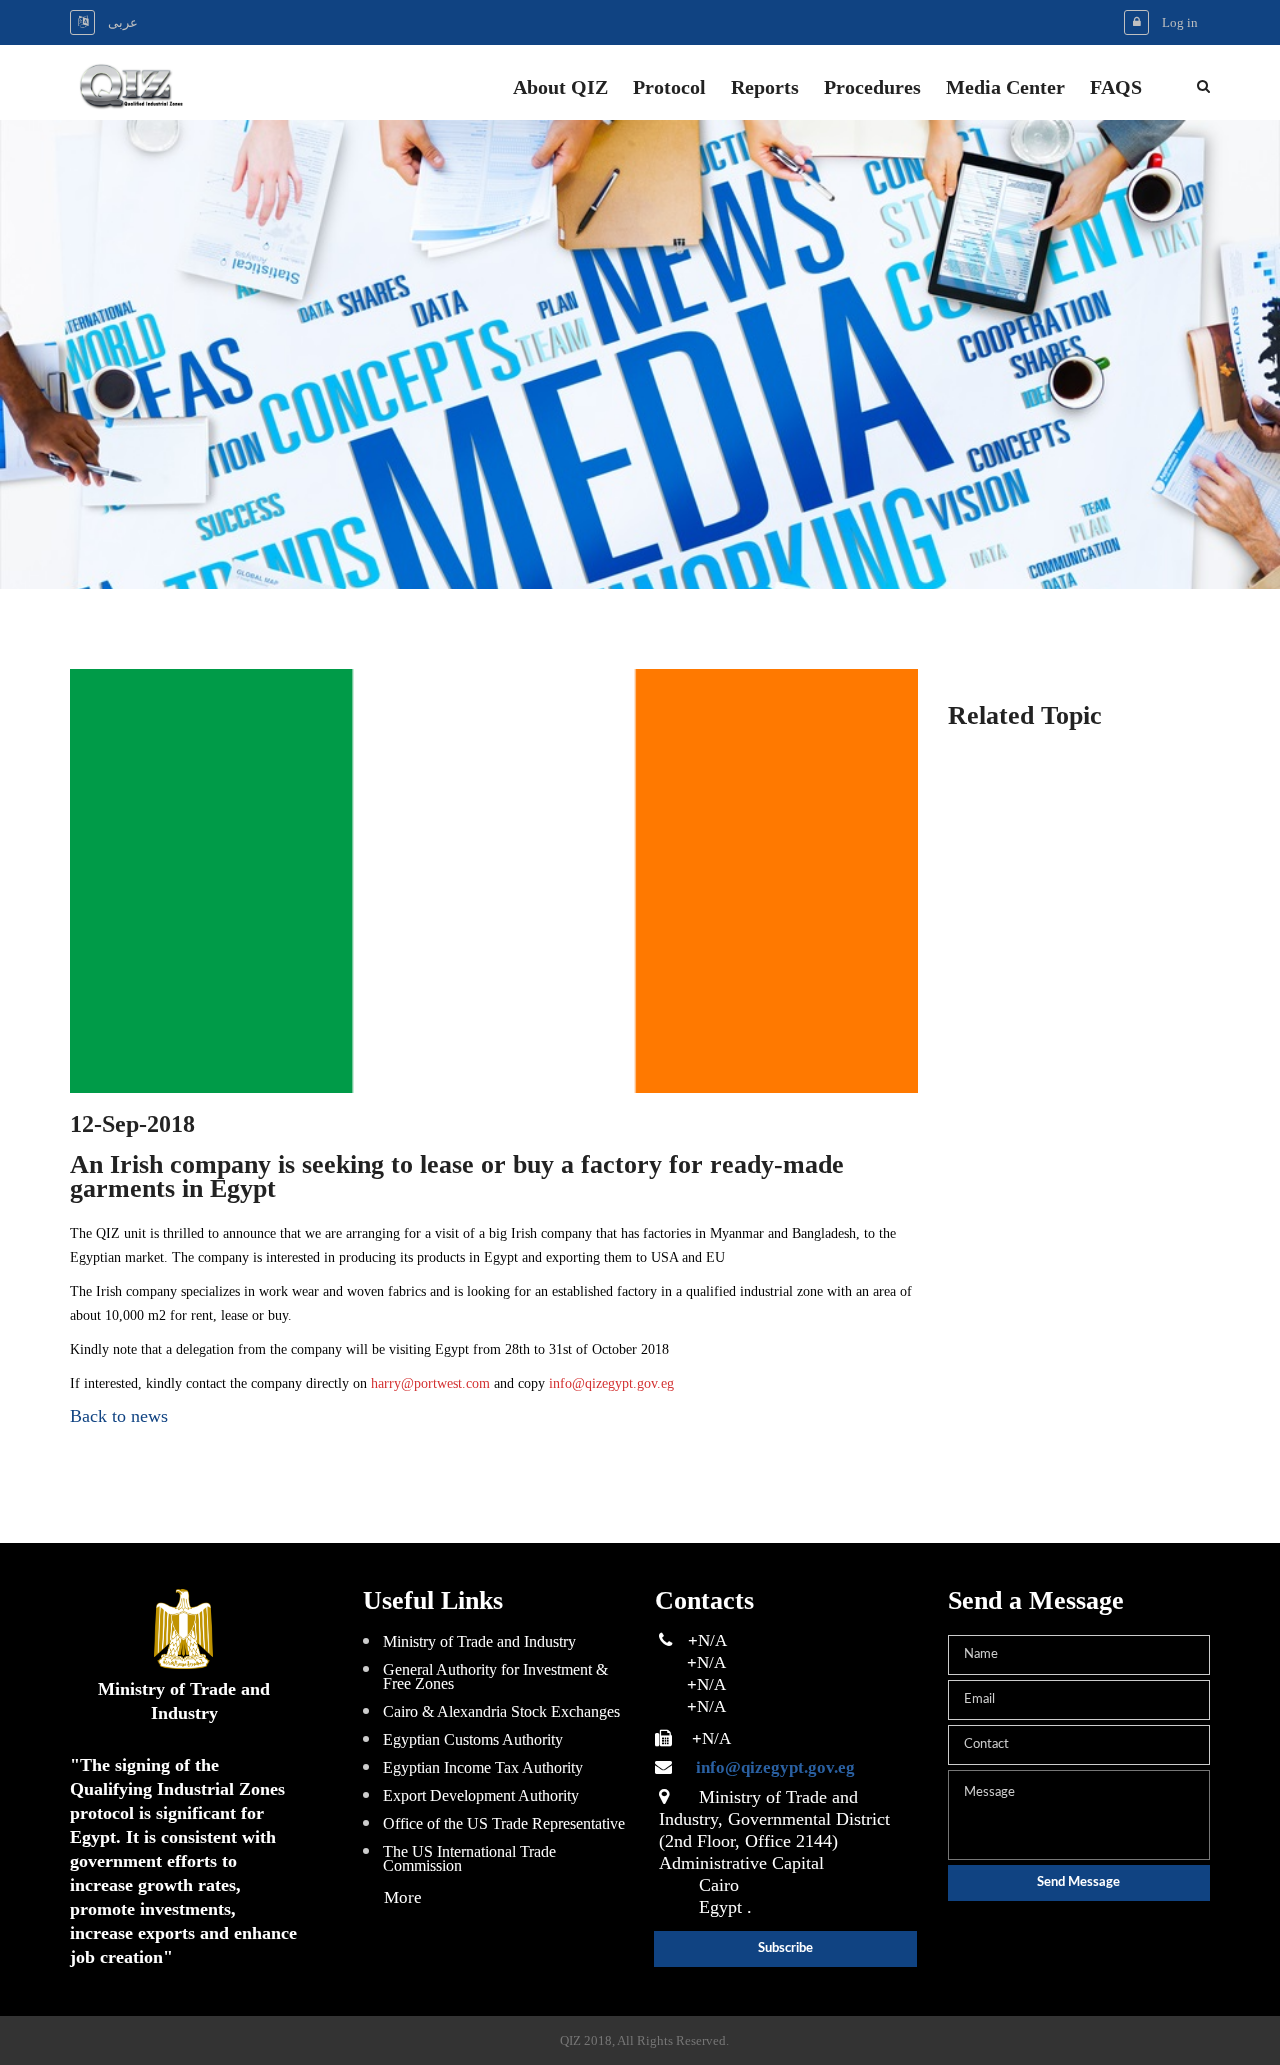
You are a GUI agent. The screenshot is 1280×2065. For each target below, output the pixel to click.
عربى (123, 22)
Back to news (119, 1416)
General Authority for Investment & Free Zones (495, 1676)
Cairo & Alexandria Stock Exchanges (501, 1711)
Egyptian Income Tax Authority (483, 1767)
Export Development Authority (481, 1795)
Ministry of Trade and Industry (479, 1641)
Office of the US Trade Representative (504, 1823)
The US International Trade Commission (469, 1858)
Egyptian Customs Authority (473, 1739)
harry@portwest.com (430, 1383)
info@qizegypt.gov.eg (611, 1383)
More (403, 1897)
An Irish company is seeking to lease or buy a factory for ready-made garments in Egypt (457, 1177)
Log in (1180, 22)
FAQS (1116, 89)
